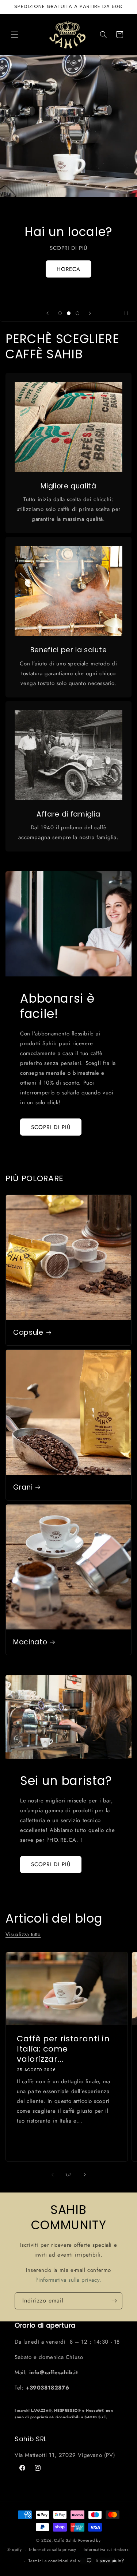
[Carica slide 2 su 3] (69, 313)
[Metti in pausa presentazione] (129, 313)
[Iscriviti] (114, 2301)
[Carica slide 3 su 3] (77, 313)
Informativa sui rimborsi (107, 2549)
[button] (15, 35)
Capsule (28, 1333)
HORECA (68, 269)
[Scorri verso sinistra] (53, 2175)
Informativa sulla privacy (53, 2549)
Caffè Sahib (65, 2540)
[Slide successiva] (90, 313)
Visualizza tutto (23, 1934)
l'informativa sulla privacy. (68, 2280)
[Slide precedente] (47, 313)
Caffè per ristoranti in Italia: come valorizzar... (63, 2049)
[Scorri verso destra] (85, 2175)
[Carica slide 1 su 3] (60, 313)
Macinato (30, 1642)
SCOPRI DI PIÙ (51, 1127)
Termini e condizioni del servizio (61, 2561)
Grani (23, 1487)
